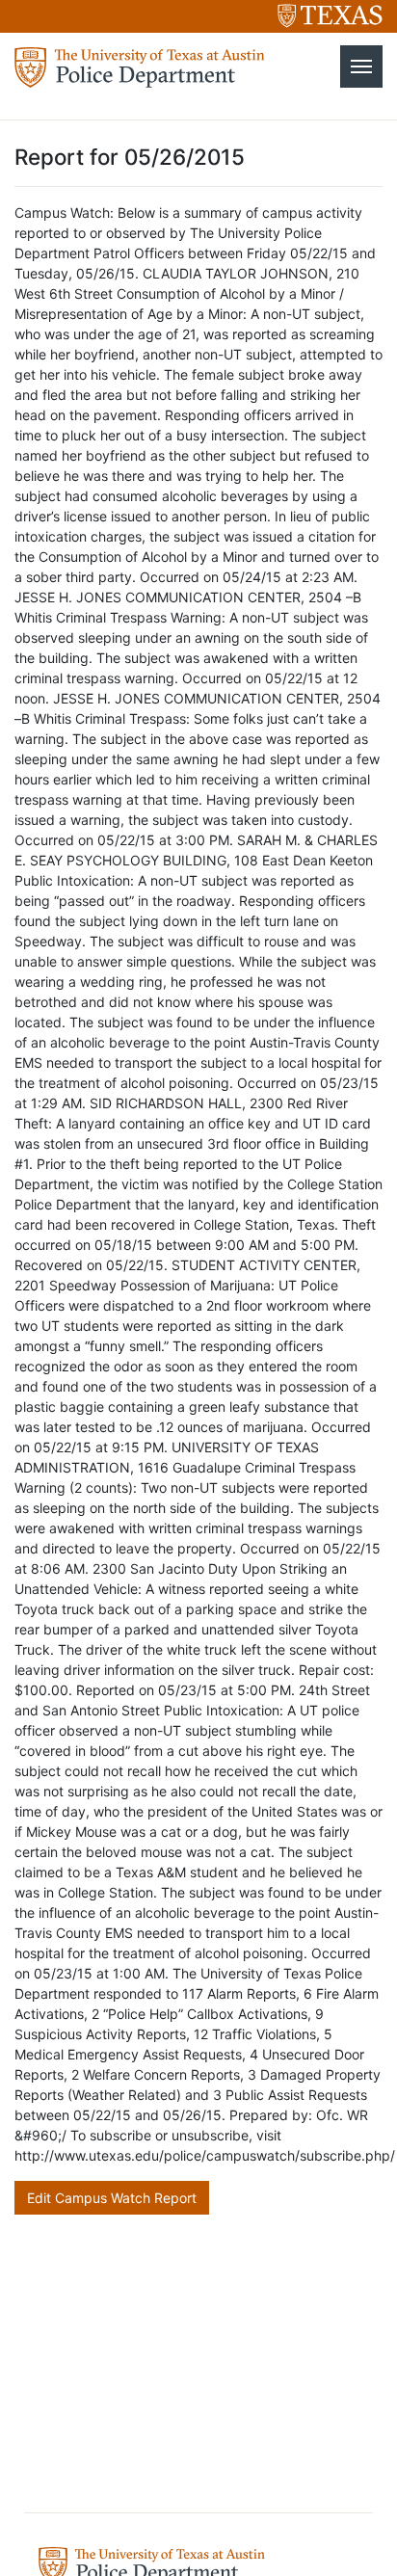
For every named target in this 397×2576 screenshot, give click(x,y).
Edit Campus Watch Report (112, 2198)
